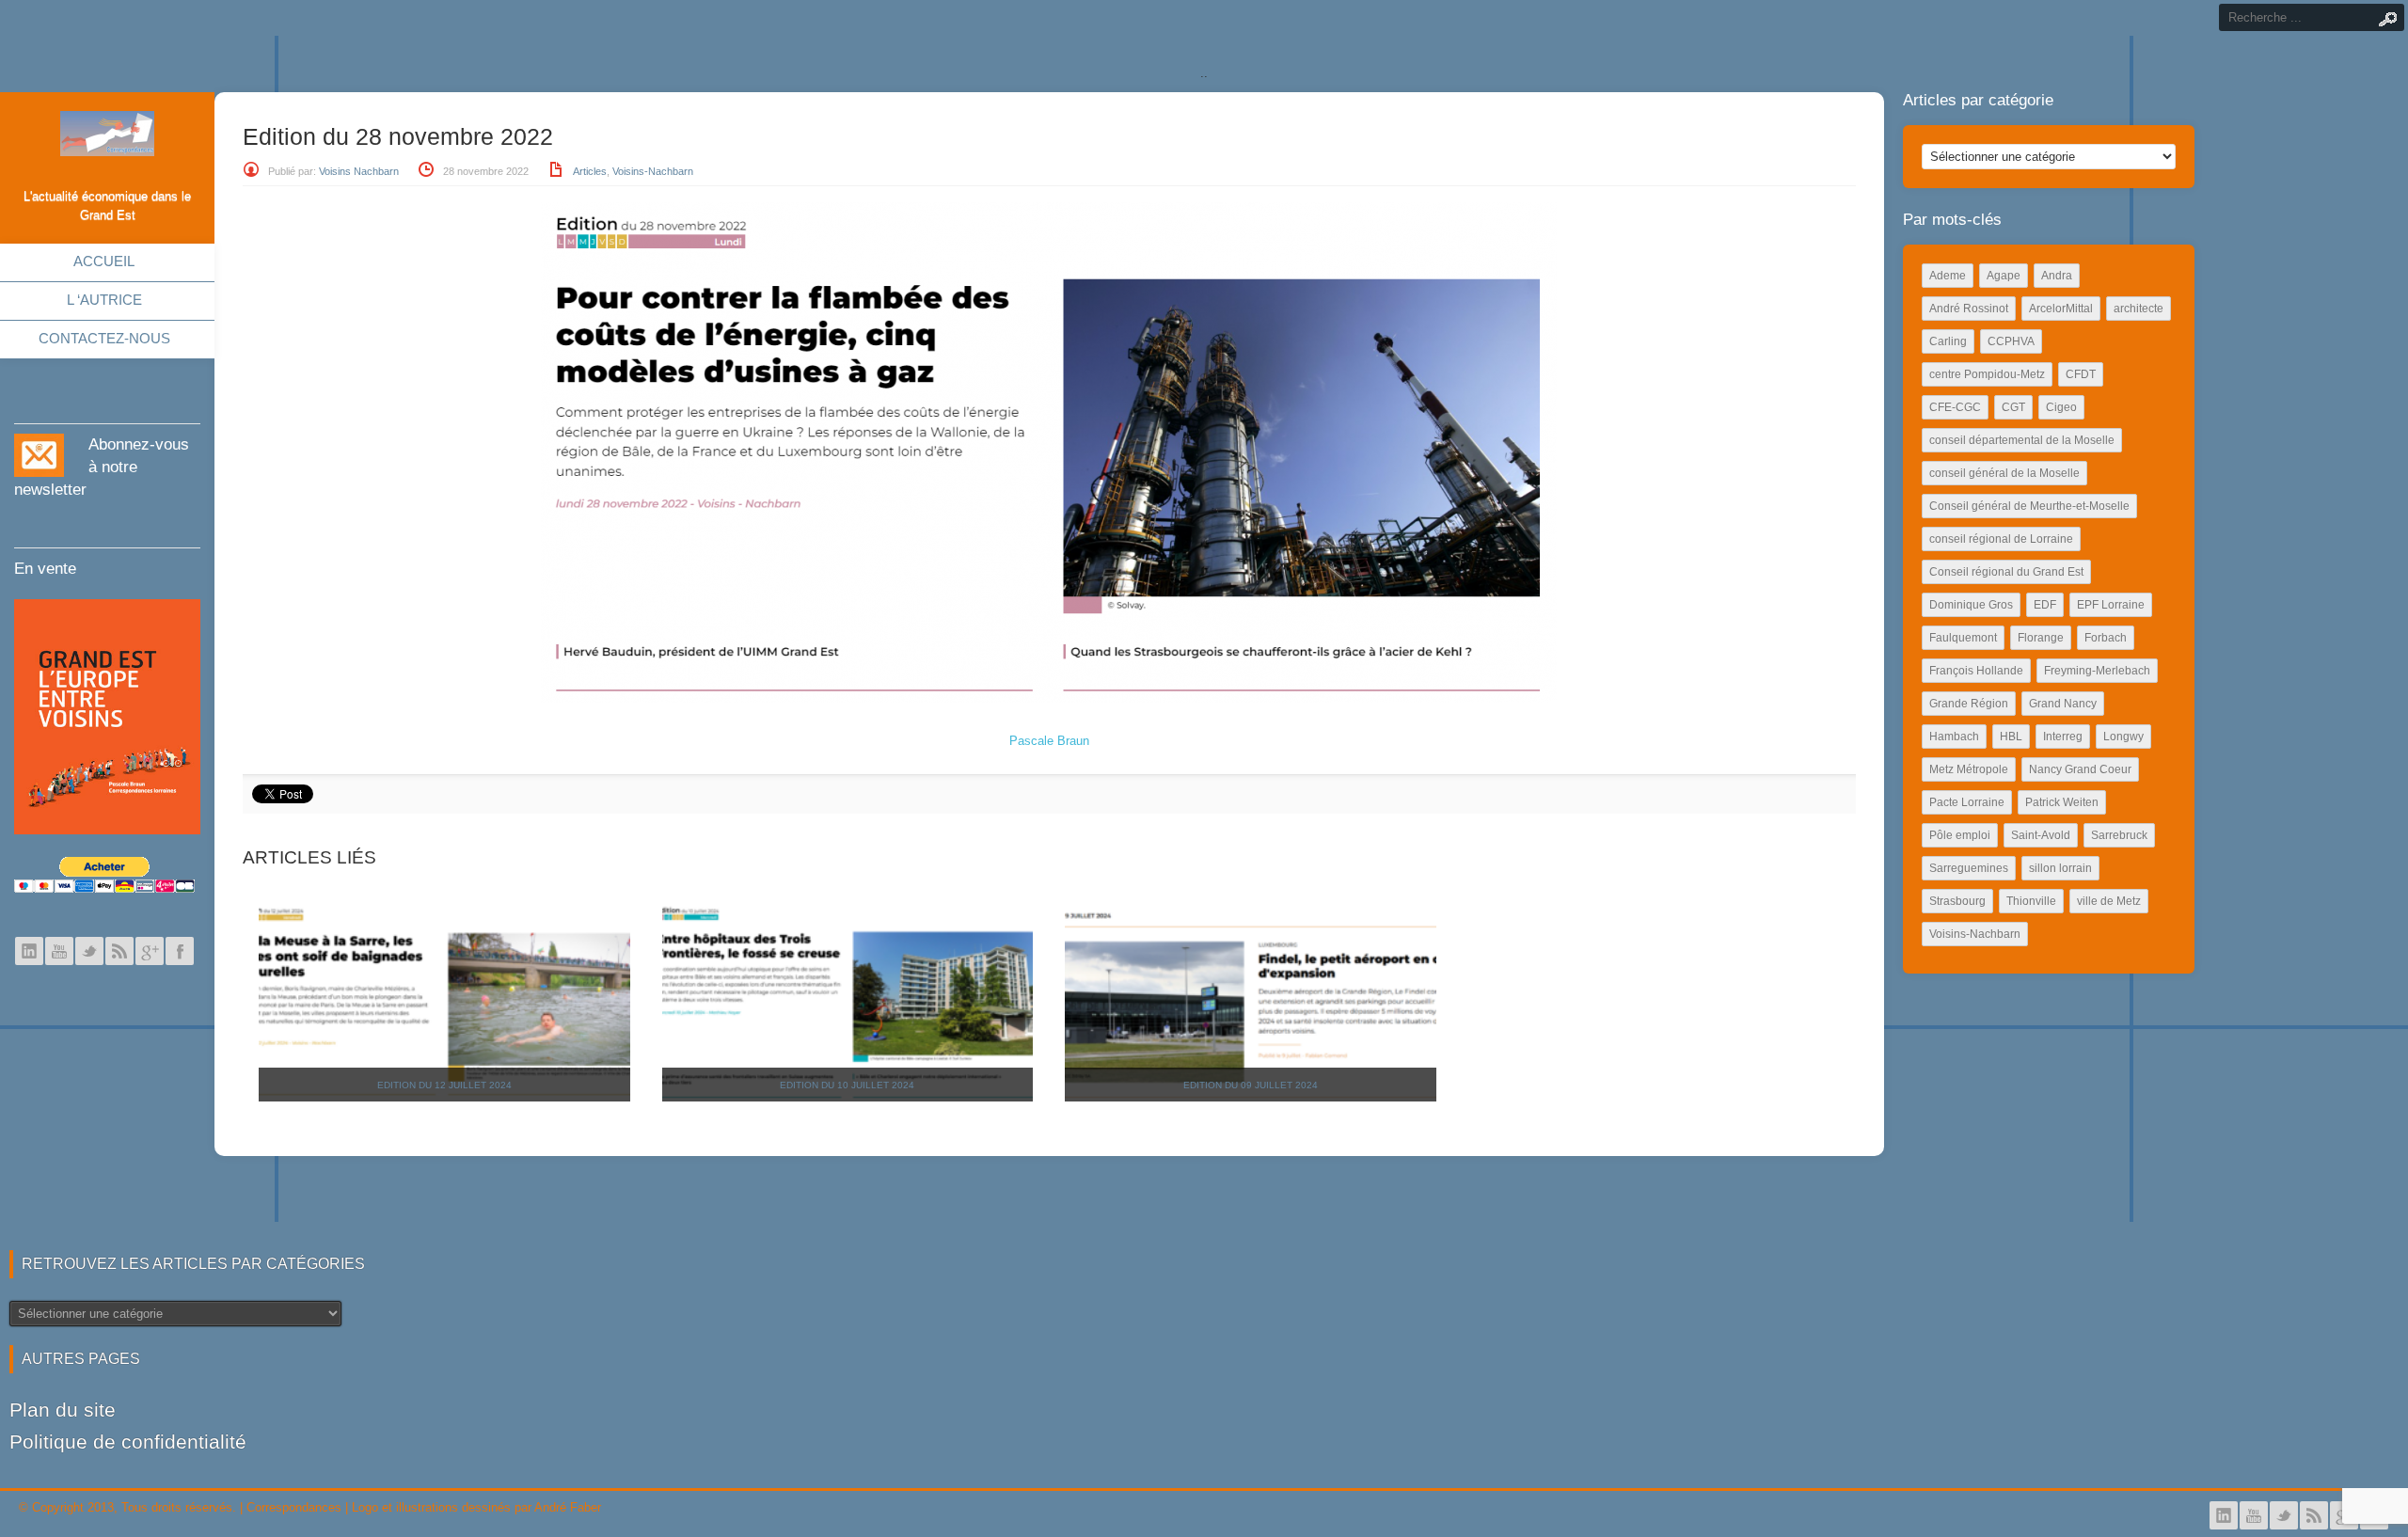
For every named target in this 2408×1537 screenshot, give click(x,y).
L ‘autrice (104, 300)
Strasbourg (1957, 901)
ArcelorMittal (2061, 309)
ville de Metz (2109, 901)
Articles (590, 171)
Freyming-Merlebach (2097, 671)
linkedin (29, 951)
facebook (180, 951)
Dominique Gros (1971, 605)
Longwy (2123, 737)
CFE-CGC (1955, 407)
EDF (2045, 605)
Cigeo (2061, 407)
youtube (59, 951)
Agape (2004, 276)
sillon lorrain (2060, 868)
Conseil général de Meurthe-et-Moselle (2029, 506)
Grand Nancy (2063, 704)
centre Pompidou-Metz (1987, 374)
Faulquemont (1963, 638)
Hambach (1954, 737)
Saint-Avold (2041, 835)
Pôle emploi (1960, 835)
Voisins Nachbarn (359, 171)
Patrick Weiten (2062, 802)
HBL (2011, 737)
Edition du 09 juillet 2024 (1251, 1085)
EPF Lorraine (2111, 605)
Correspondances (294, 1507)
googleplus (150, 951)
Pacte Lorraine (1967, 802)
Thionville (2031, 901)
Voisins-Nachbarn (653, 171)
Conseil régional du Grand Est (2006, 572)
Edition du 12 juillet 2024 (444, 1085)
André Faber (568, 1507)
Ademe (1948, 276)
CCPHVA (2011, 341)
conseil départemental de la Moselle (2022, 440)
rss (119, 951)
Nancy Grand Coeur (2080, 769)
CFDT (2081, 374)
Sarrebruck (2119, 835)
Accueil (104, 261)
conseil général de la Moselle (2004, 473)
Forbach (2106, 638)
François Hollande (1976, 671)
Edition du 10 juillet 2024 (847, 1085)
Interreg (2063, 737)
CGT (2013, 407)
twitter (89, 951)
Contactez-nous (104, 338)
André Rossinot (1969, 309)
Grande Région (1969, 704)
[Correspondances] (107, 141)
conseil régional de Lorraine (2001, 539)
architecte (2139, 309)
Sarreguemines (1969, 868)
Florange (2041, 638)
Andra (2057, 276)
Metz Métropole (1969, 769)
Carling (1948, 341)
